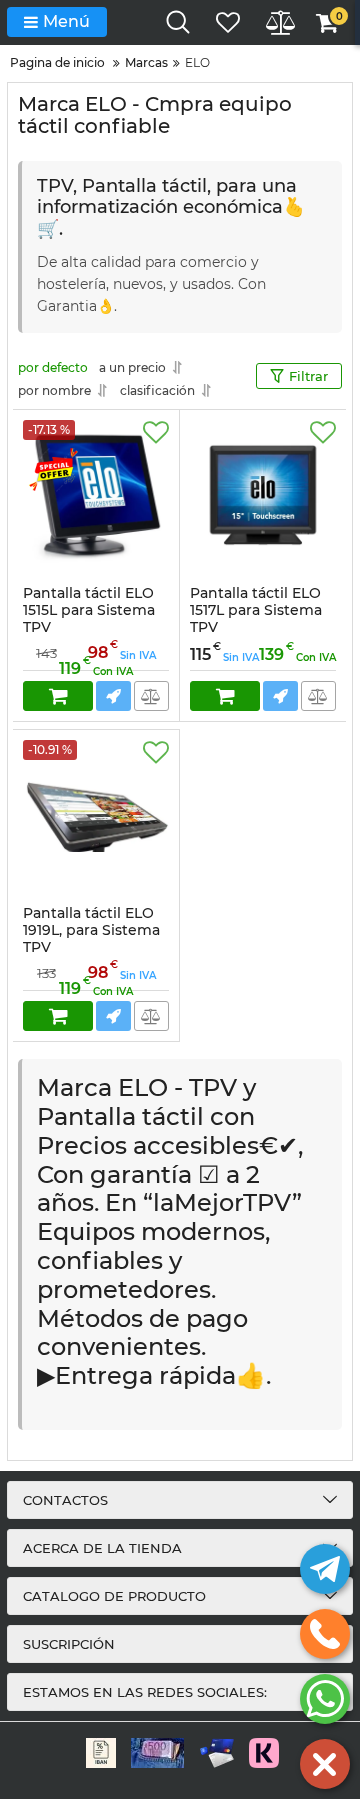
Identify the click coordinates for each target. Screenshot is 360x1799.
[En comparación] (151, 696)
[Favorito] (156, 433)
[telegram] (325, 1569)
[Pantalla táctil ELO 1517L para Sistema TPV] (263, 495)
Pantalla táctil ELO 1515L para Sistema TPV (89, 619)
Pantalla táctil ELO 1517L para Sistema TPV (256, 619)
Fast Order (113, 696)
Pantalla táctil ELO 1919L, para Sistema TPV (91, 939)
